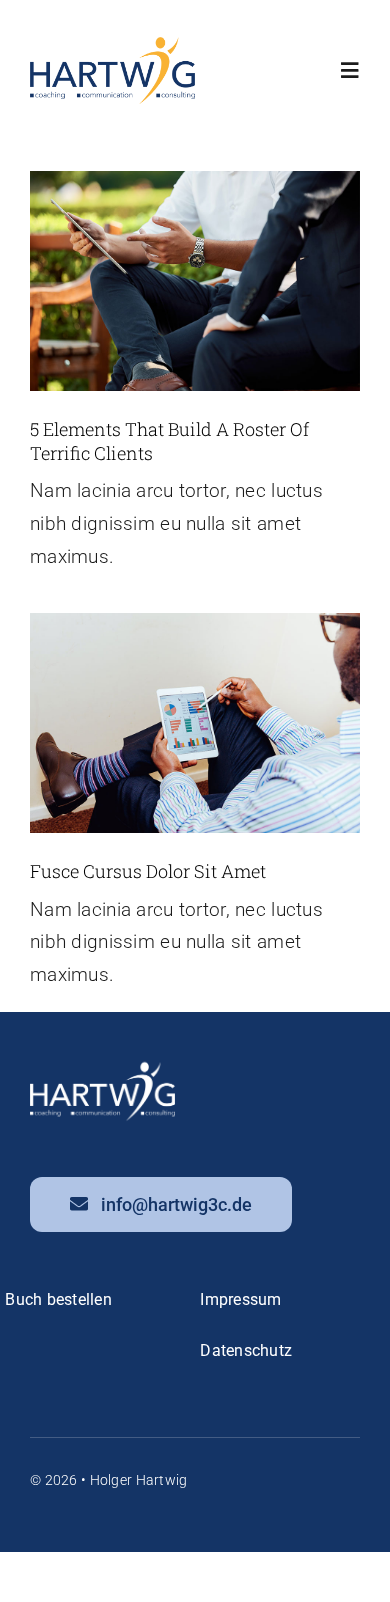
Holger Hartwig (139, 1480)
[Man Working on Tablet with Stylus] (195, 622)
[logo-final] (112, 46)
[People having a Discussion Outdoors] (195, 180)
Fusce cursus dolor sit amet (148, 871)
